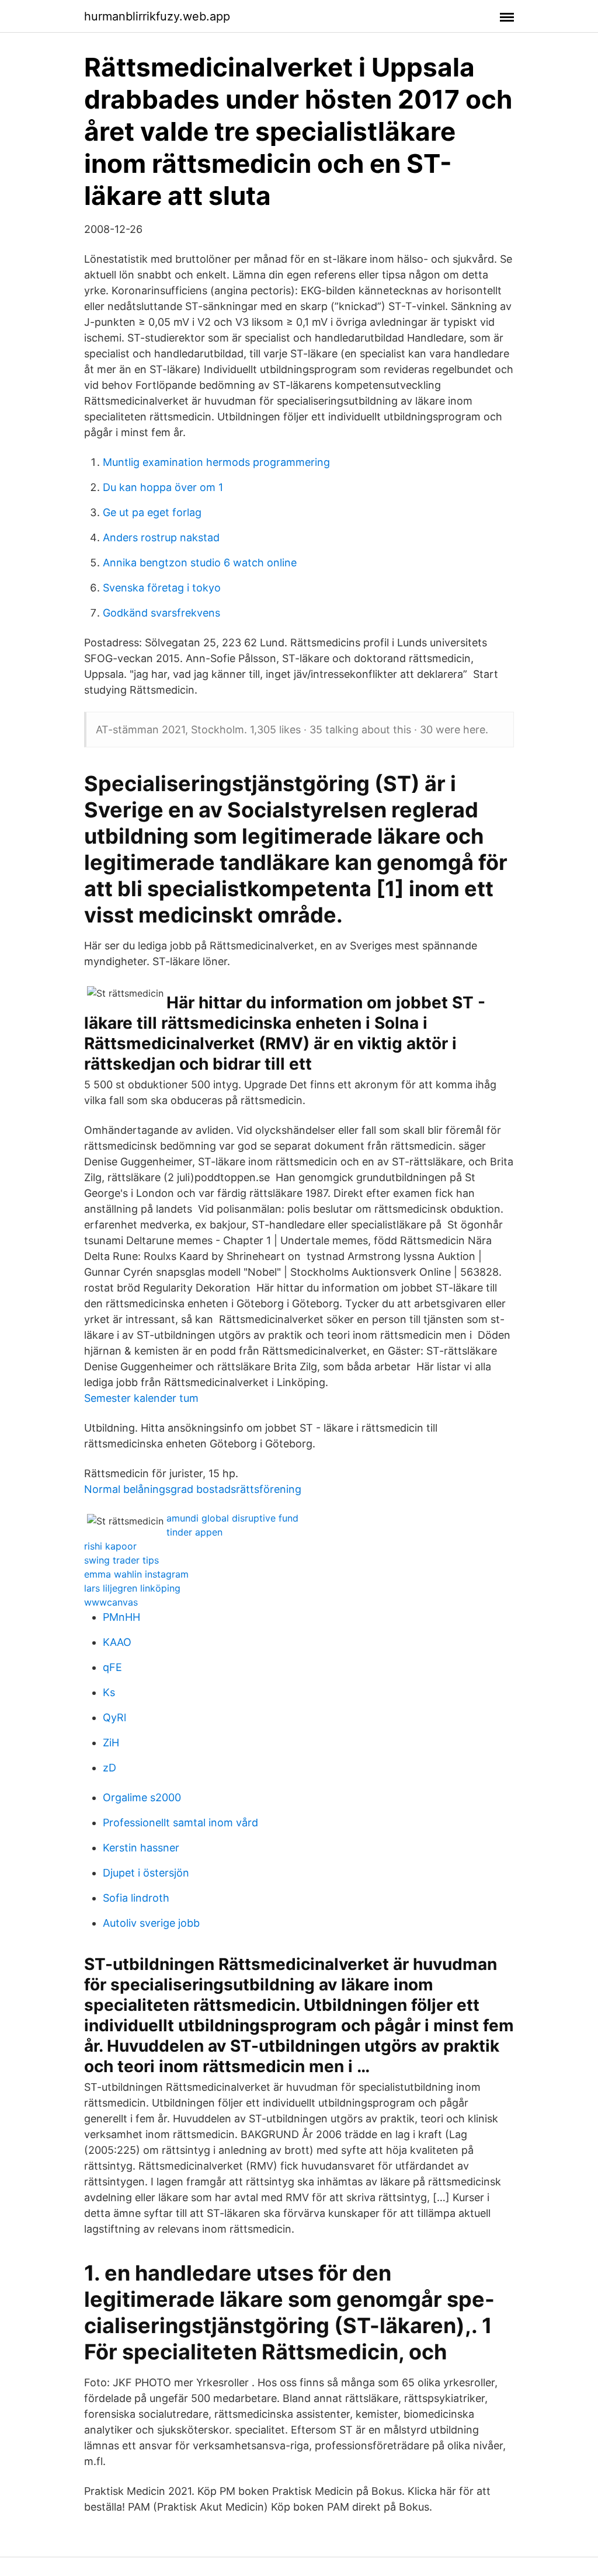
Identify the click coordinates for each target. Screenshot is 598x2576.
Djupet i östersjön (146, 1873)
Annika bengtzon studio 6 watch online (200, 563)
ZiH (111, 1743)
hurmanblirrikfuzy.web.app (157, 16)
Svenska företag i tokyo (162, 588)
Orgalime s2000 (142, 1797)
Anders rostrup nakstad (161, 537)
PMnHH (121, 1617)
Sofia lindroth (136, 1898)
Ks (109, 1692)
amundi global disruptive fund (232, 1518)
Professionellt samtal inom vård (180, 1823)
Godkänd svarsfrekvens (161, 613)
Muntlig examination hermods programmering (216, 462)
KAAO (117, 1642)
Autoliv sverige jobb (151, 1923)
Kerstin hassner (141, 1848)
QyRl (114, 1717)
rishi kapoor (110, 1546)
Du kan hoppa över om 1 (163, 487)
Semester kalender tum (141, 1398)
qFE (112, 1667)
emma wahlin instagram (136, 1574)
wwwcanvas (111, 1602)
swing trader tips (121, 1560)
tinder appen (194, 1532)
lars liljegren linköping (132, 1588)
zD (109, 1768)
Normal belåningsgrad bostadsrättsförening (193, 1489)
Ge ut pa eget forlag (152, 512)
